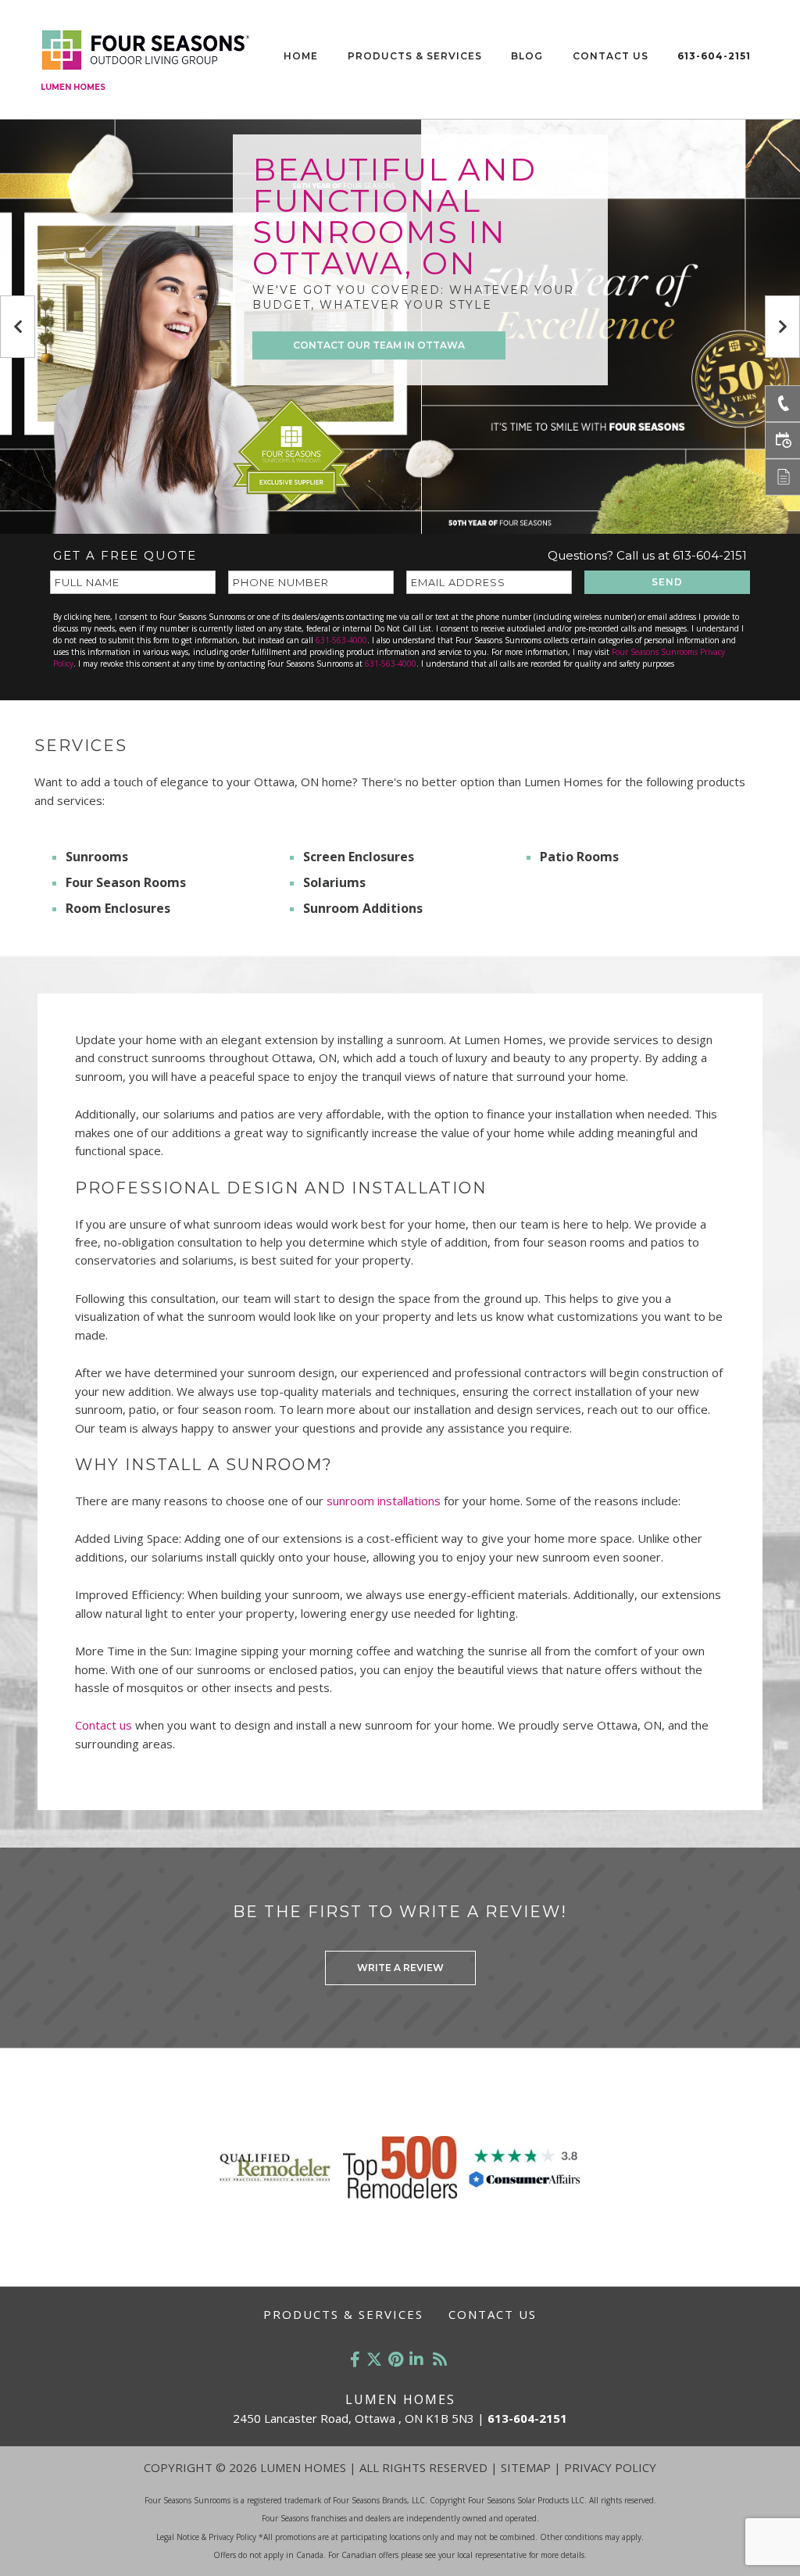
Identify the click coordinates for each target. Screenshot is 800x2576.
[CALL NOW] (782, 404)
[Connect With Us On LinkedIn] (416, 2359)
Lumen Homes (73, 87)
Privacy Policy (610, 2467)
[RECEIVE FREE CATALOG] (782, 477)
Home (301, 56)
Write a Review (400, 1968)
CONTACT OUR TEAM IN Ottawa (379, 345)
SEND (667, 582)
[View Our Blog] (440, 2359)
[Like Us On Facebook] (355, 2359)
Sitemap (526, 2467)
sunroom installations (384, 1501)
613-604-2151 (714, 56)
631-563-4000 (341, 640)
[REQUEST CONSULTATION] (782, 440)
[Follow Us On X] (374, 2359)
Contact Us (611, 56)
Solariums (334, 882)
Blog (527, 56)
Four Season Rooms (126, 882)
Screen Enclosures (359, 857)
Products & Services (415, 56)
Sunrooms (97, 857)
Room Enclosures (118, 908)
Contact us (104, 1725)
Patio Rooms (579, 857)
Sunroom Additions (363, 908)
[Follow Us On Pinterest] (396, 2359)
